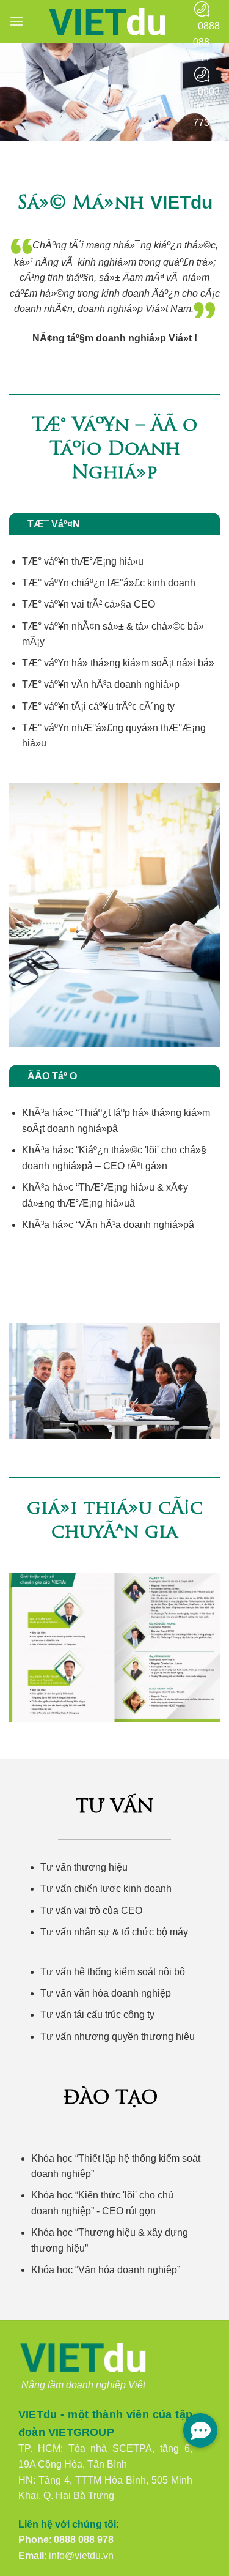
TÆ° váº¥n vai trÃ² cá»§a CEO (89, 604)
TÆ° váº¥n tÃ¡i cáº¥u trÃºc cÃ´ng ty (98, 706)
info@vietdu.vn (81, 2556)
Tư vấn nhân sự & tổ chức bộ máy (114, 1932)
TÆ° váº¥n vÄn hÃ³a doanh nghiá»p (101, 684)
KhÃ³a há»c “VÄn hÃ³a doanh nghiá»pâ (108, 1225)
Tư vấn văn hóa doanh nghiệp (106, 1993)
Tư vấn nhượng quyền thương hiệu (118, 2037)
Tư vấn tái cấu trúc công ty (97, 2015)
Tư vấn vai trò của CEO (91, 1911)
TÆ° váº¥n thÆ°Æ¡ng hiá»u (83, 561)
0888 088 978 (84, 2540)
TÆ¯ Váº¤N (54, 524)
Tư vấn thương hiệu (84, 1867)
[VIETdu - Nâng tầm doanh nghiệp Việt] (108, 22)
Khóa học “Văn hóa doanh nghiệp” (106, 2270)
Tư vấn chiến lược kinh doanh (106, 1889)
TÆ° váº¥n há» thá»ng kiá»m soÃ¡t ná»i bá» (118, 663)
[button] (16, 21)
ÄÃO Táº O (52, 1076)
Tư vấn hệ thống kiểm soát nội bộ (113, 1972)
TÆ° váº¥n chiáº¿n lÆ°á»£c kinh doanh (109, 583)
